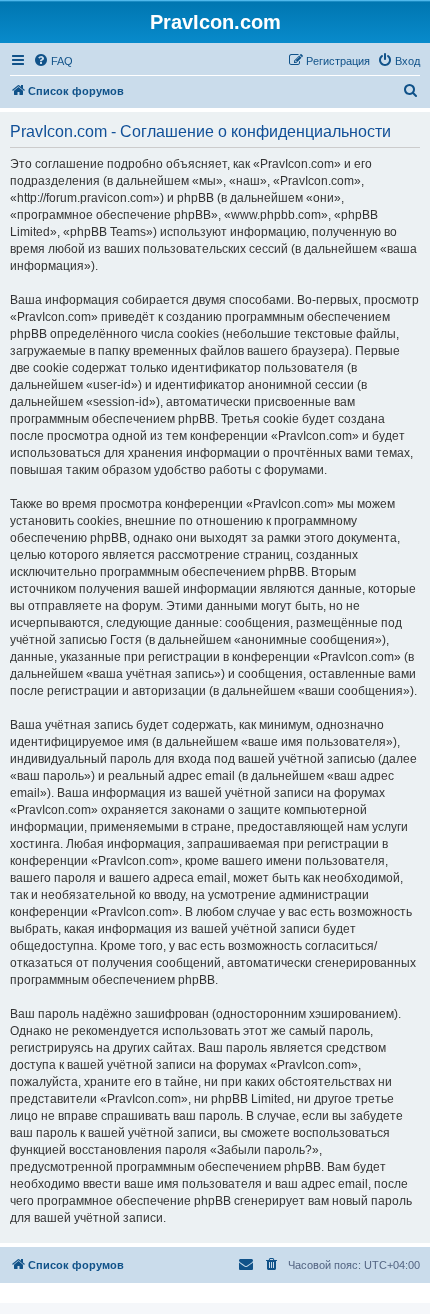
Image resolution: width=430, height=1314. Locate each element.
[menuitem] (53, 61)
